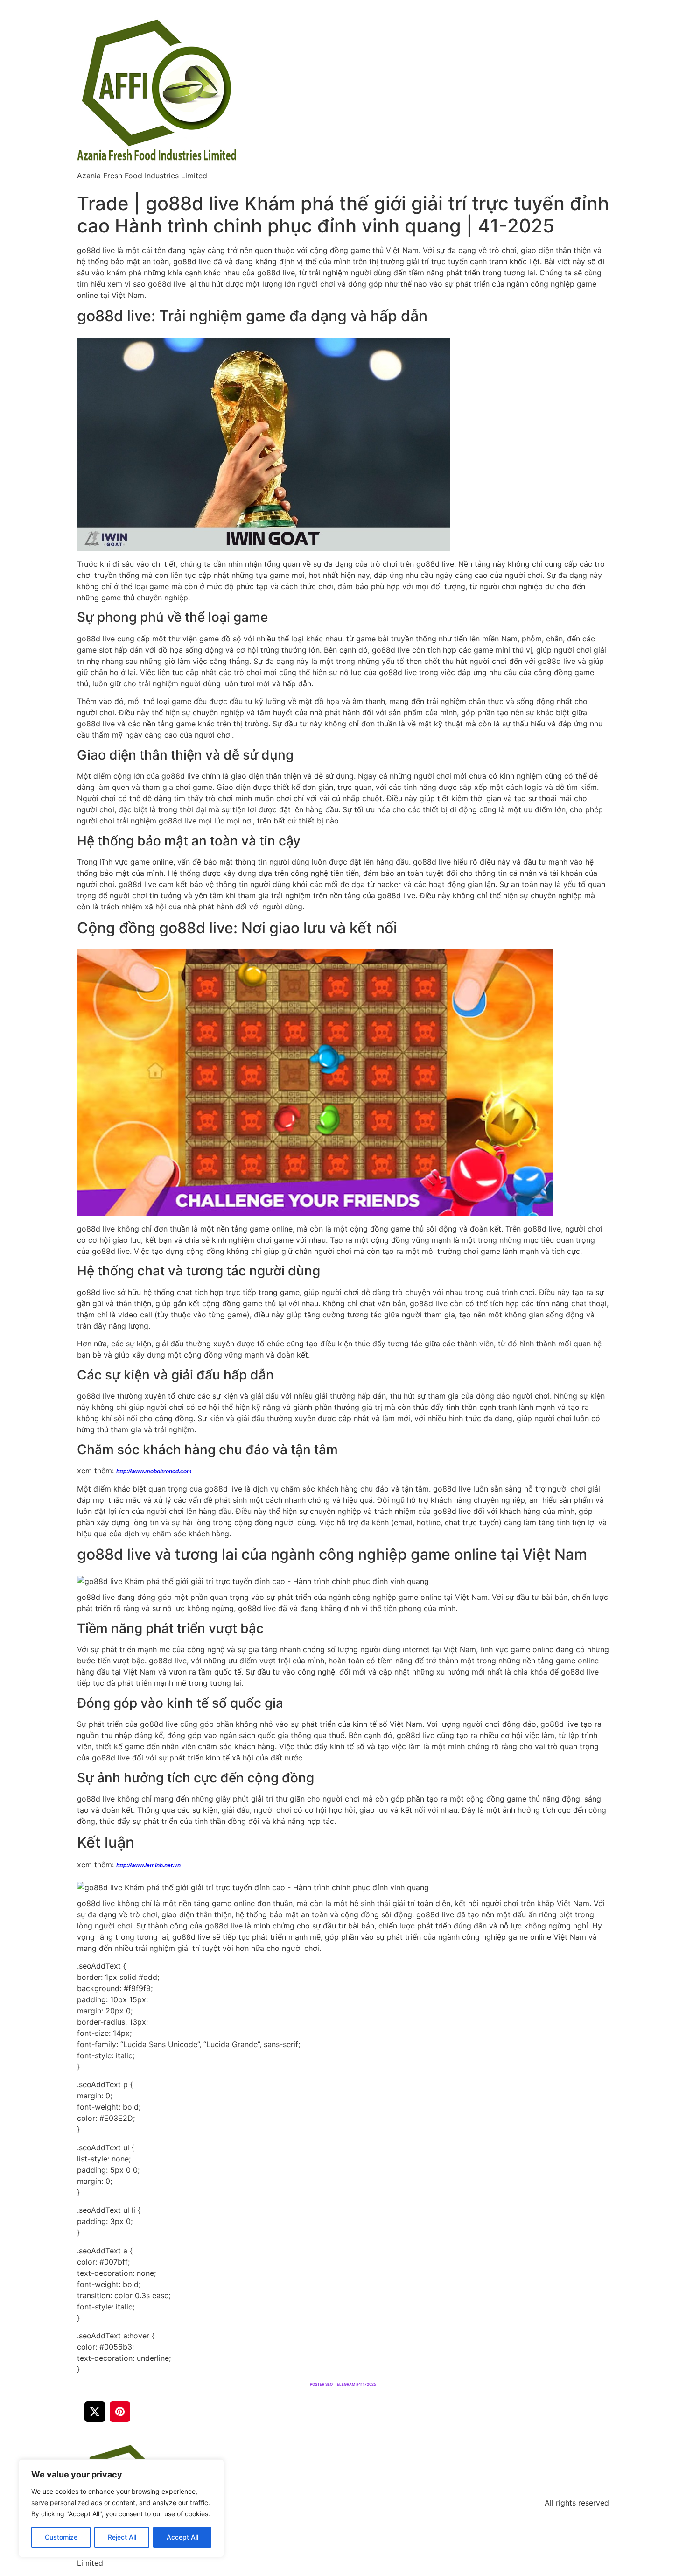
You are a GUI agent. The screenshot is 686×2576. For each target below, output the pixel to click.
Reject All (122, 2537)
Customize (61, 2537)
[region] (121, 2508)
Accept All (182, 2537)
